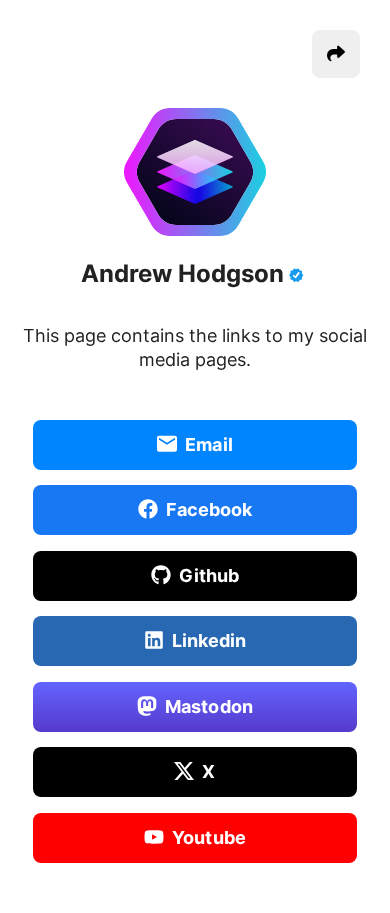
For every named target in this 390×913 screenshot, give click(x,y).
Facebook (209, 509)
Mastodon (209, 705)
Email (209, 443)
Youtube (209, 836)
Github (209, 574)
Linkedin (209, 640)
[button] (336, 54)
